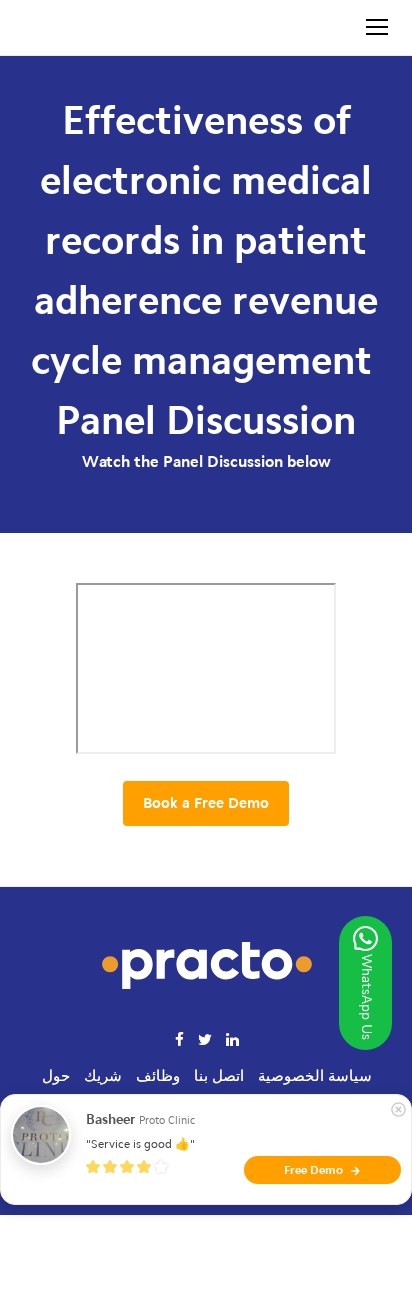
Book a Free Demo (206, 803)
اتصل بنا (219, 1076)
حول (56, 1076)
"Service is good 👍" (140, 1144)
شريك (103, 1076)
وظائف (158, 1076)
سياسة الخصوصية (315, 1076)
